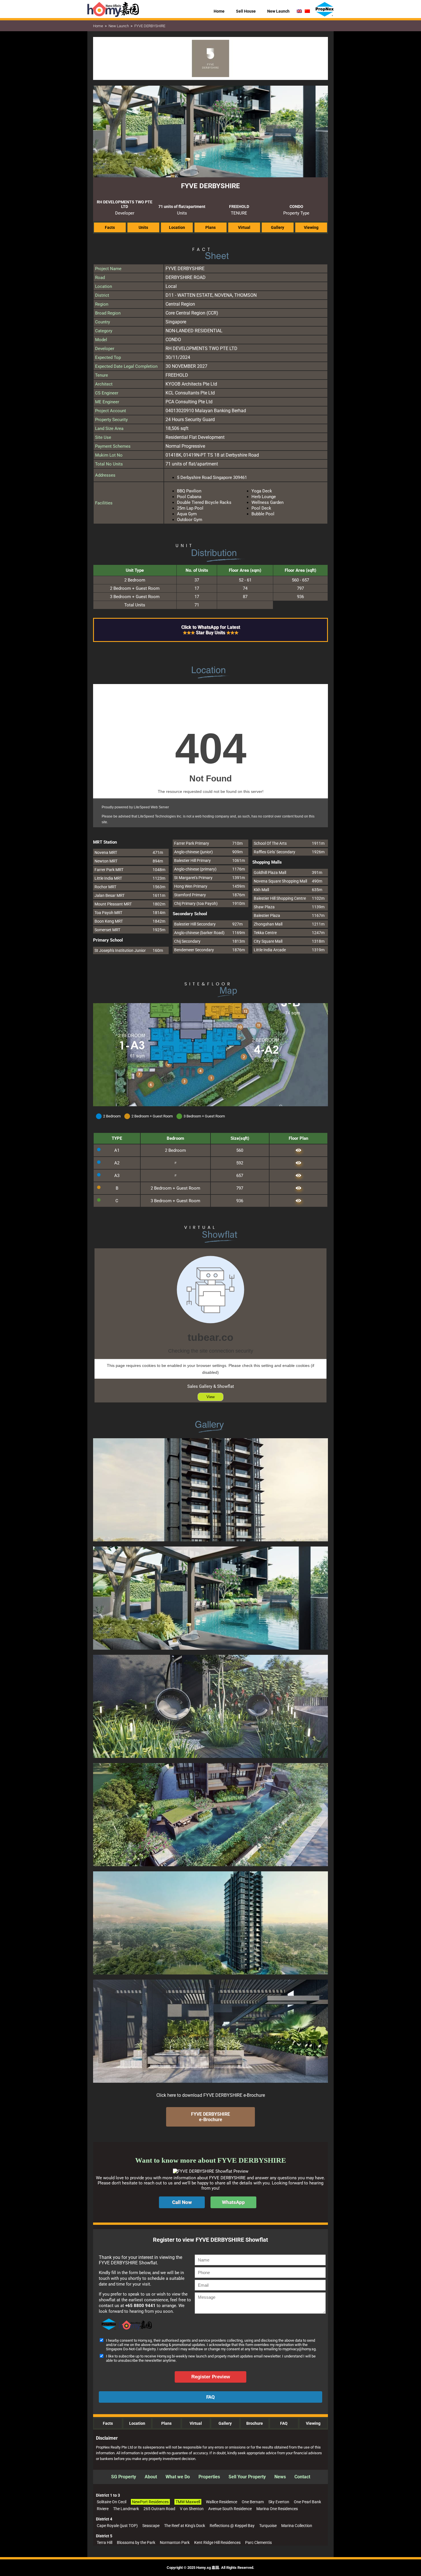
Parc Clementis (258, 2542)
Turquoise (268, 2526)
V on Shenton (192, 2509)
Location (137, 2423)
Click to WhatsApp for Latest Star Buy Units (211, 630)
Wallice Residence (222, 2502)
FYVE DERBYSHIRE (150, 26)
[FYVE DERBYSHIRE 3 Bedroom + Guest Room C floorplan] (298, 1201)
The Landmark (126, 2509)
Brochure (255, 2423)
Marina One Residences (277, 2509)
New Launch (119, 26)
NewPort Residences (150, 2502)
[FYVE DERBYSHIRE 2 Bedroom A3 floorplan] (298, 1176)
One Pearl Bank (307, 2502)
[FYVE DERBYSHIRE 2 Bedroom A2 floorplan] (298, 1163)
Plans (166, 2423)
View (210, 1397)
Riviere (103, 2509)
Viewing (313, 2423)
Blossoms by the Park (136, 2542)
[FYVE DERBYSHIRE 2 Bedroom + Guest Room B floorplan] (298, 1188)
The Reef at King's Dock (185, 2526)
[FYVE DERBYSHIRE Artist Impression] (210, 1545)
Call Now (182, 2202)
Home (98, 26)
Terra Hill (105, 2542)
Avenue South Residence (230, 2509)
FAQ (284, 2423)
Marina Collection (297, 2526)
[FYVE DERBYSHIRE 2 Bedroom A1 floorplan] (298, 1150)
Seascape (151, 2526)
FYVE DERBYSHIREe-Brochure (210, 2117)
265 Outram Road (159, 2509)
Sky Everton (279, 2502)
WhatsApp (233, 2202)
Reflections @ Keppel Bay (232, 2526)
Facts (108, 2423)
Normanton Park (175, 2542)
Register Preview (211, 2377)
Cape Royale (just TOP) (117, 2526)
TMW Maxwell (188, 2502)
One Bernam (253, 2502)
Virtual (196, 2423)
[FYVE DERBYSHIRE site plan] (210, 1105)
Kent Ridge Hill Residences (217, 2542)
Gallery (225, 2423)
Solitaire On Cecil (112, 2502)
